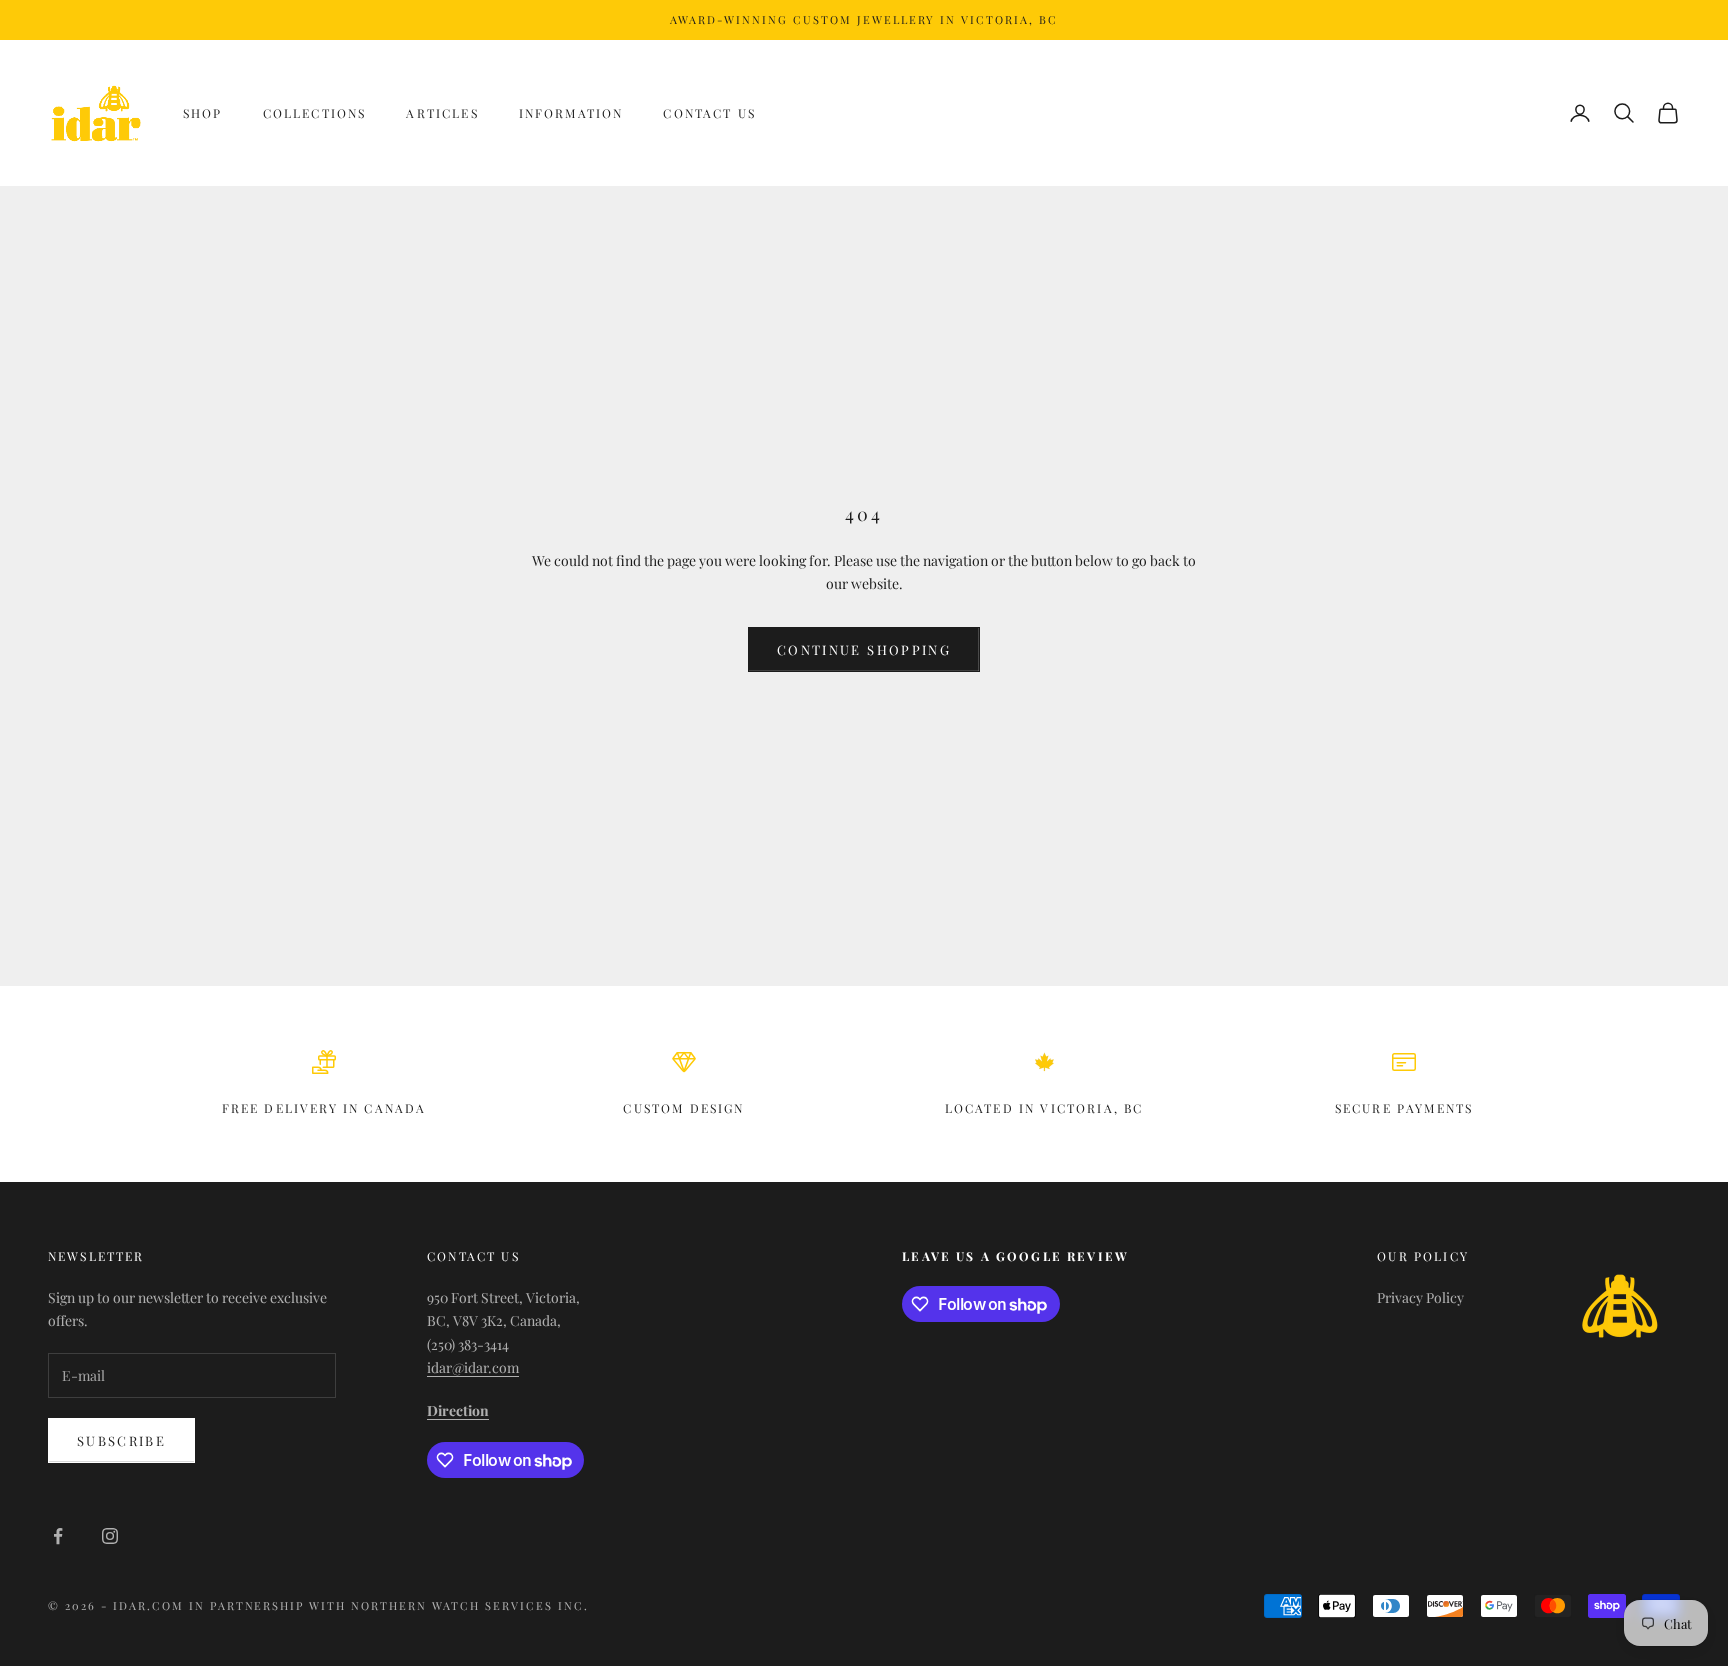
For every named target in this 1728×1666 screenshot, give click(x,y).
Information (571, 113)
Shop (203, 113)
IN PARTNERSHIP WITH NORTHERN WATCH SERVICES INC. (389, 1605)
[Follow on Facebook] (58, 1536)
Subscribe (121, 1440)
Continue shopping (864, 649)
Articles (442, 113)
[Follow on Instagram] (110, 1536)
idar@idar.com (473, 1367)
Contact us (709, 113)
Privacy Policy (1420, 1297)
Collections (315, 113)
